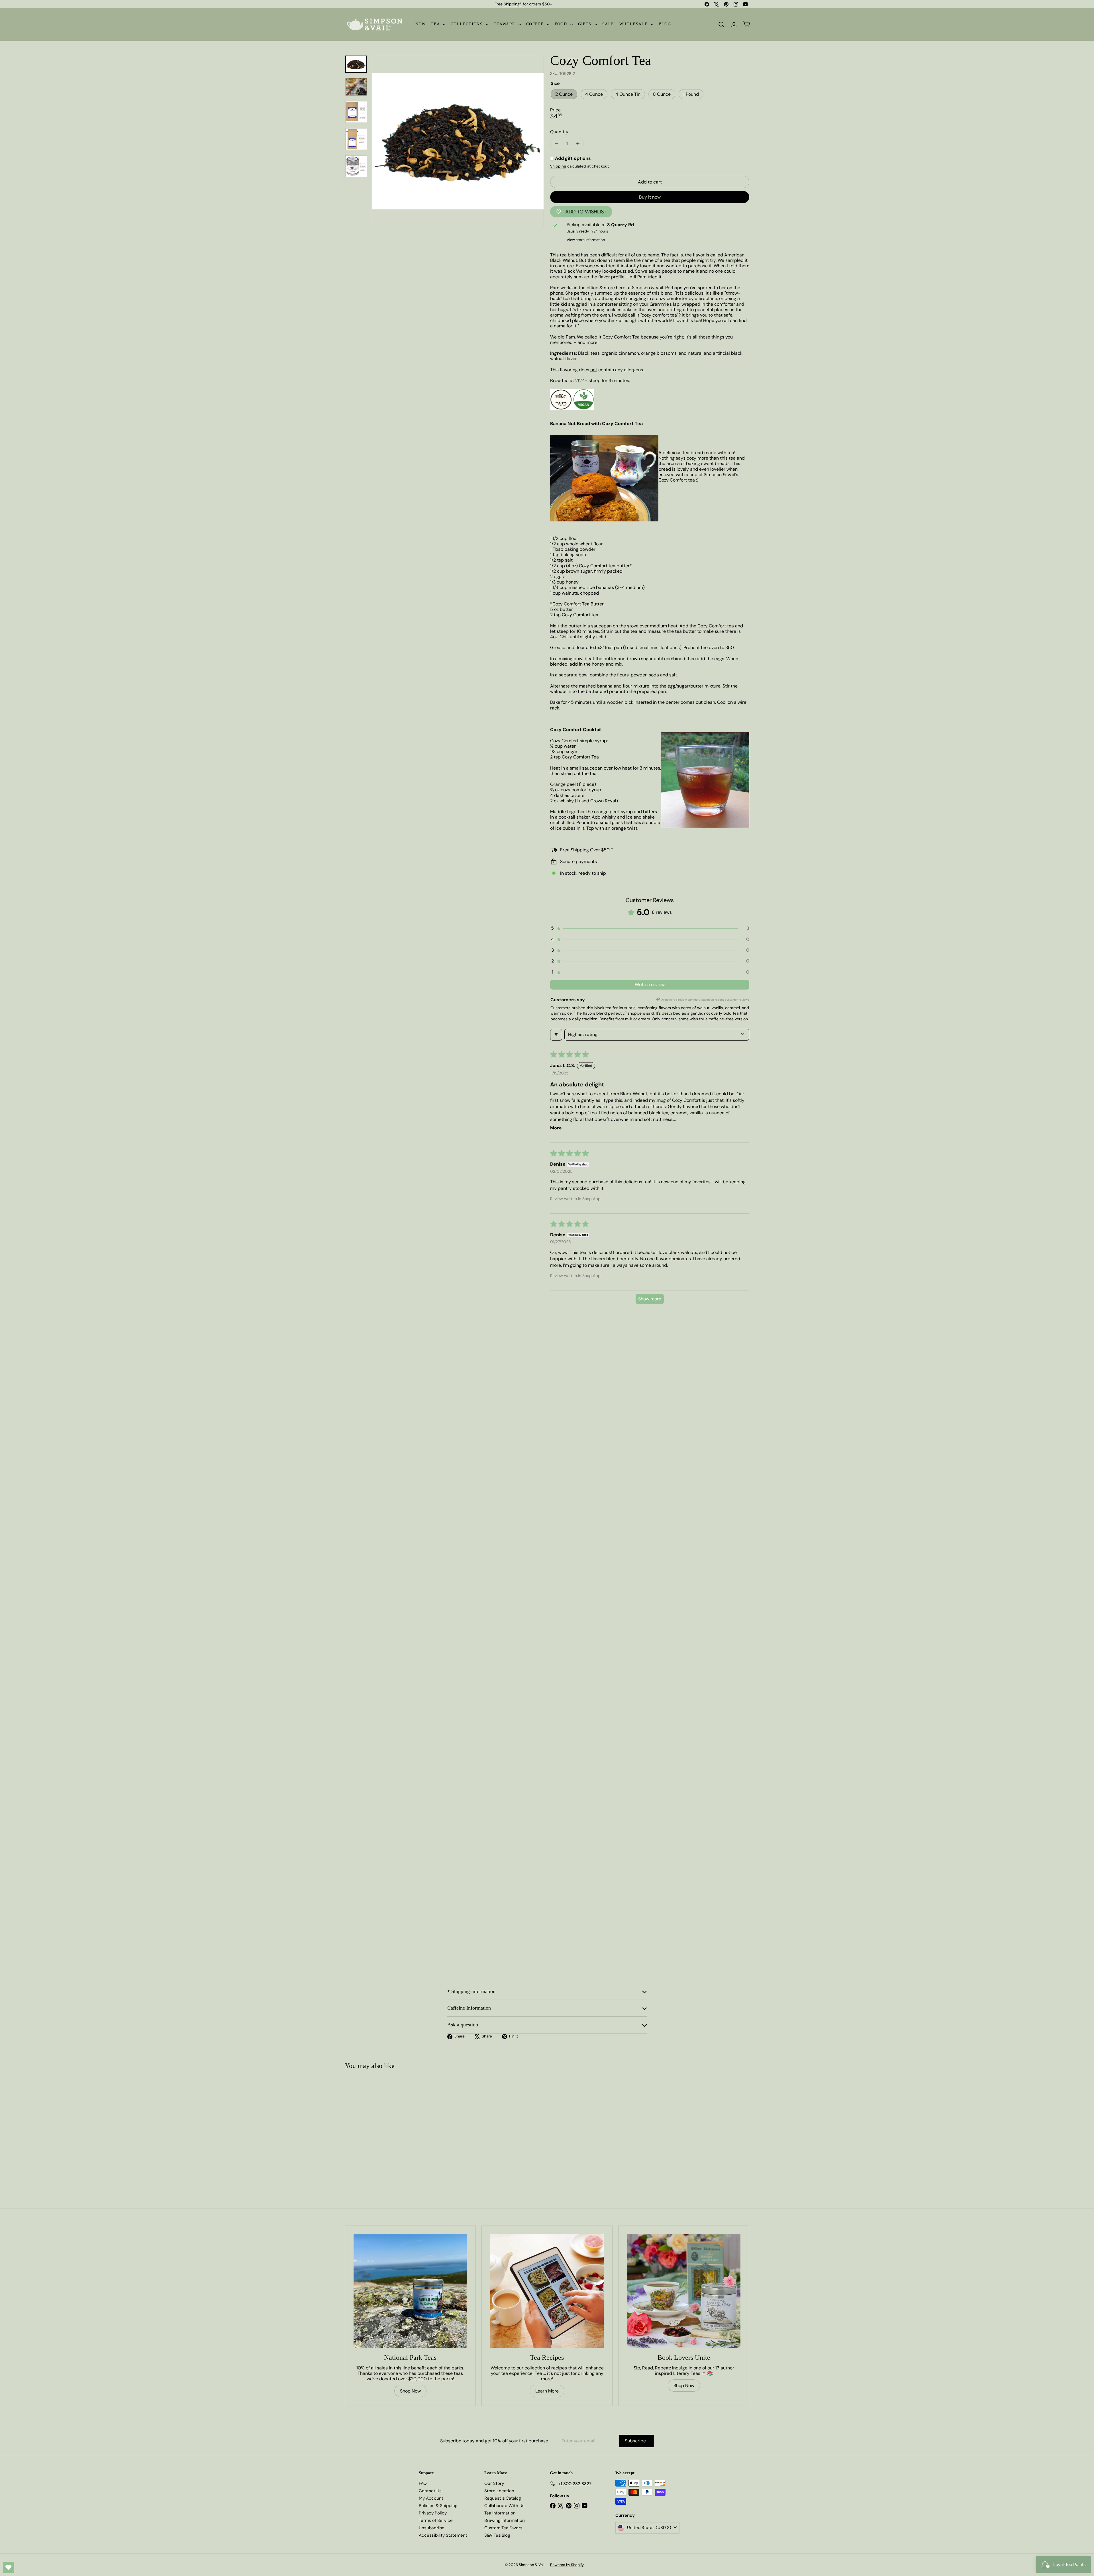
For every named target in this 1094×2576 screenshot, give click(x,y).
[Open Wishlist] (9, 2567)
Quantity (559, 132)
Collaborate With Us (504, 2506)
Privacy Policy (433, 2513)
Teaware (505, 24)
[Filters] (556, 1035)
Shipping (558, 166)
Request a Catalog (503, 2498)
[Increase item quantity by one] (578, 144)
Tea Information (500, 2513)
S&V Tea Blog (497, 2535)
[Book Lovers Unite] (684, 2291)
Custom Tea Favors (503, 2528)
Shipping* (513, 4)
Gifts (585, 24)
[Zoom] (458, 141)
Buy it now (650, 197)
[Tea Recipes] (547, 2291)
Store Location (499, 2491)
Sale (608, 24)
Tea (436, 24)
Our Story (494, 2483)
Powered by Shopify (567, 2565)
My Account (431, 2498)
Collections (468, 24)
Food (562, 24)
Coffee (536, 24)
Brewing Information (505, 2520)
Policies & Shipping (438, 2506)
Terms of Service (436, 2520)
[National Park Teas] (410, 2291)
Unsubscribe (432, 2528)
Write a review (650, 985)
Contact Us (430, 2491)
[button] (650, 928)
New (421, 24)
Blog (665, 24)
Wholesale (634, 24)
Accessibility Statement (443, 2535)
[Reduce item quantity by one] (556, 144)
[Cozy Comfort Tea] (378, 2127)
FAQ (423, 2483)
